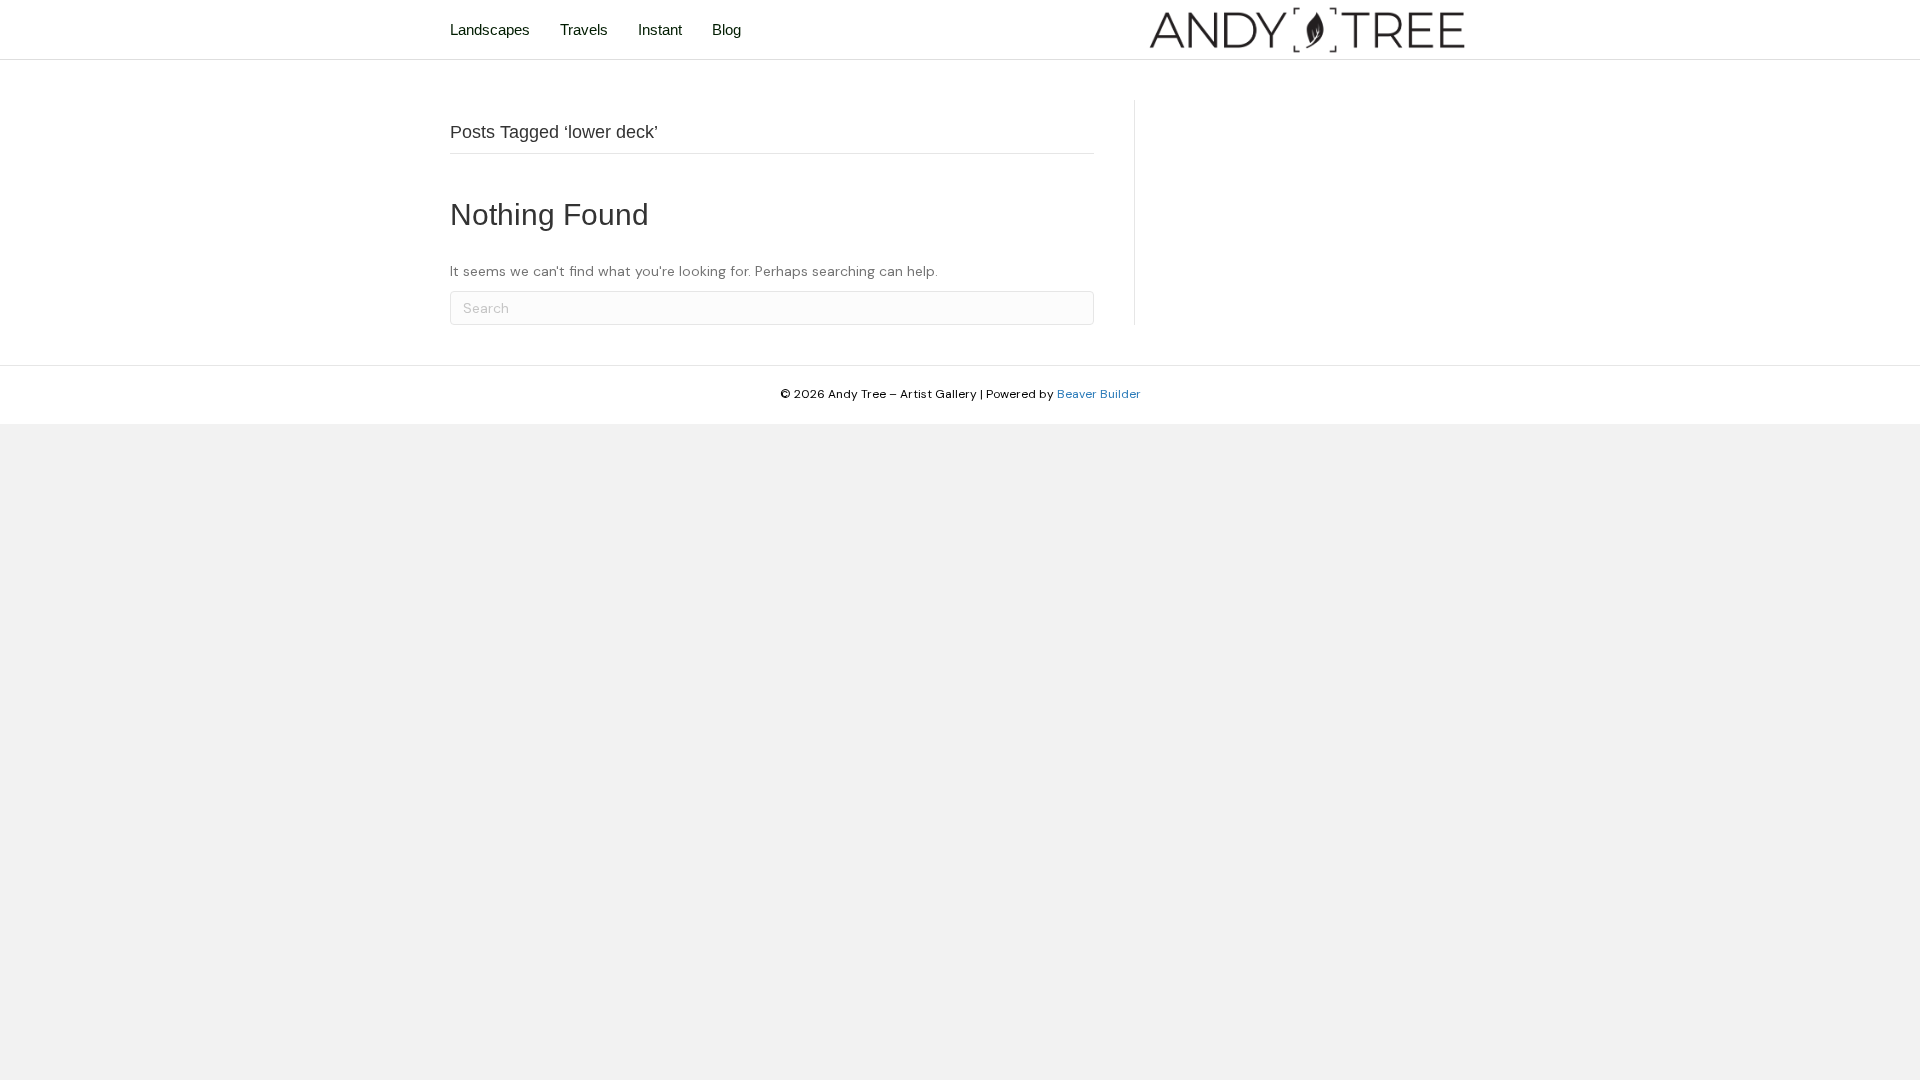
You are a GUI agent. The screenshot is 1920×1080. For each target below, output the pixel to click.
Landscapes (490, 29)
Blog (726, 29)
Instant (660, 29)
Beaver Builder (1099, 394)
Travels (584, 29)
